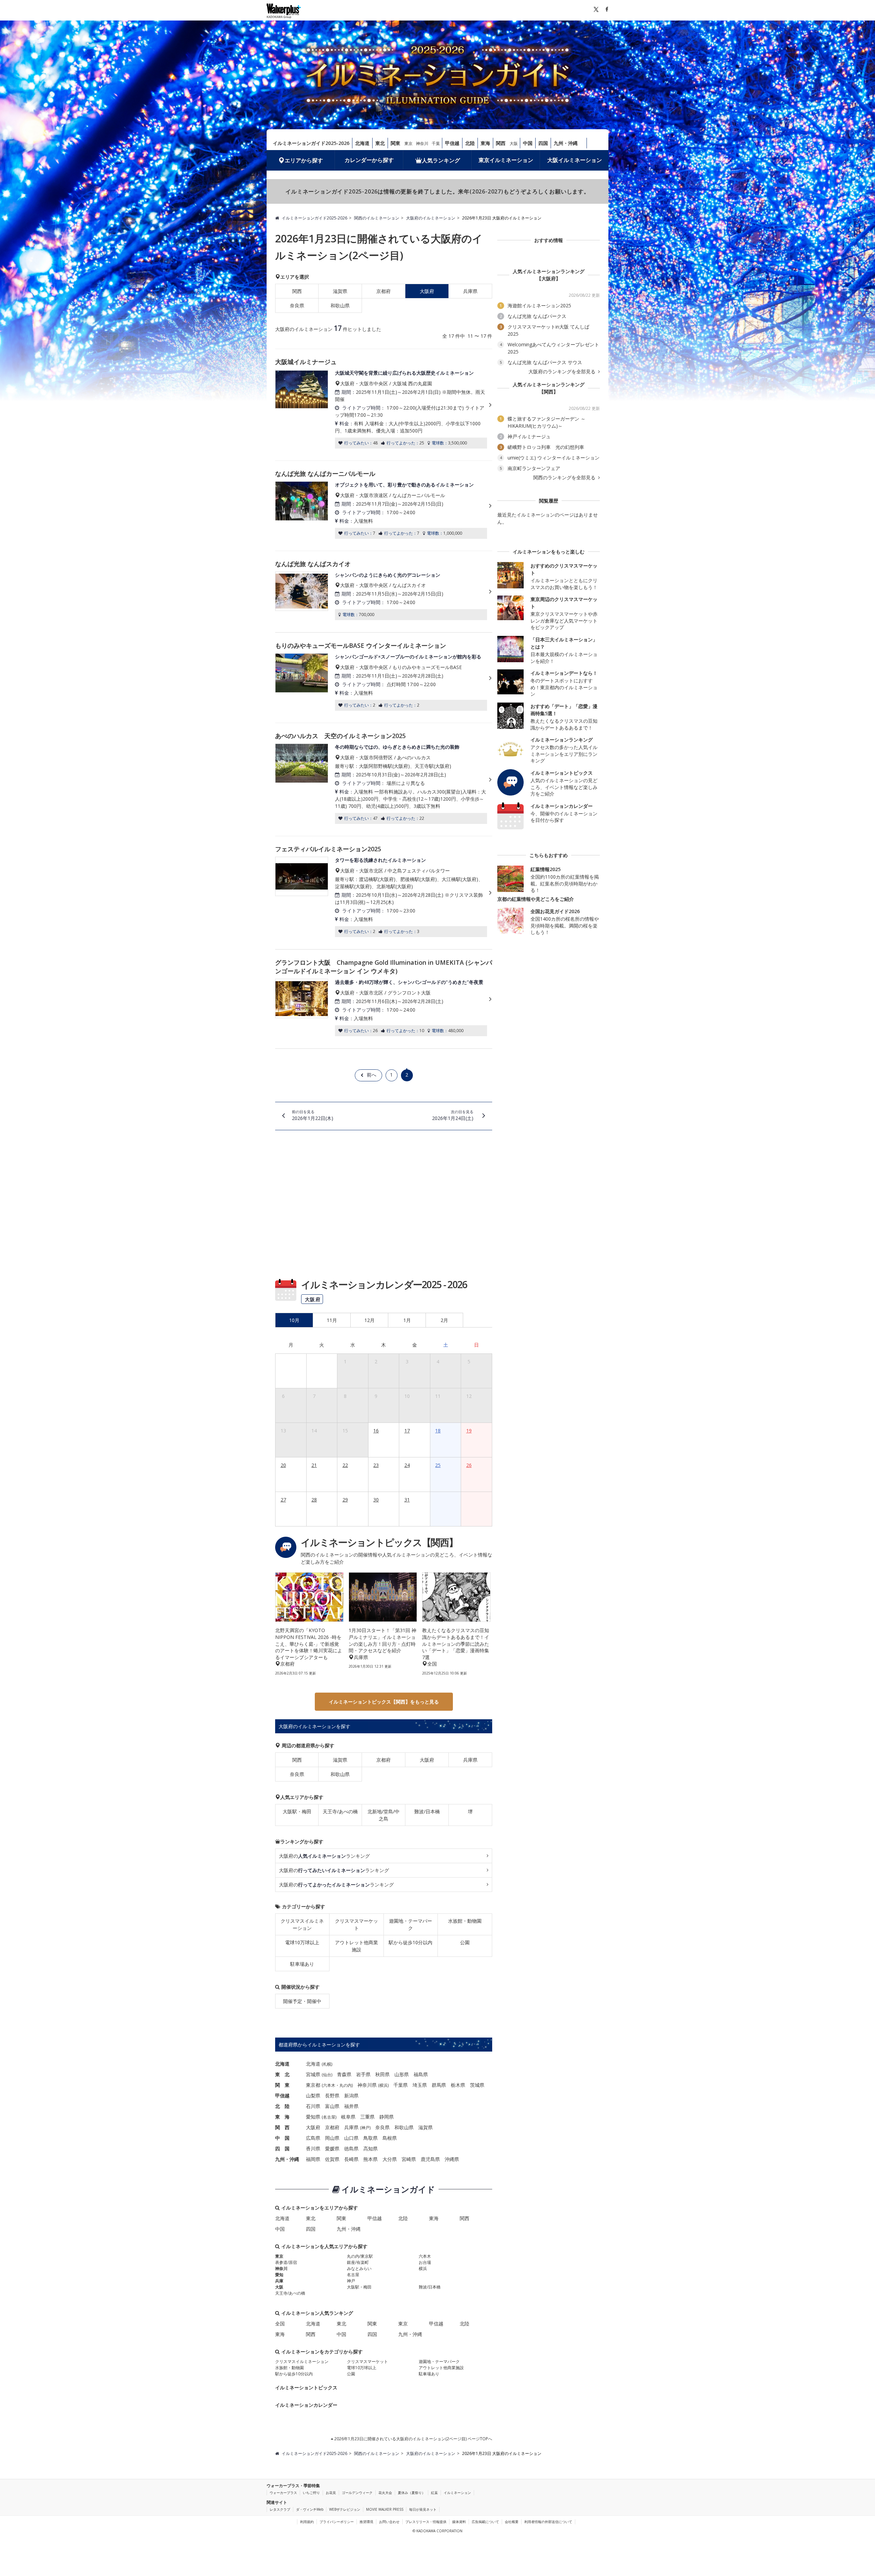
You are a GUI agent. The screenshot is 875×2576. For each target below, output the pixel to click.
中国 (528, 143)
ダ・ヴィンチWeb (310, 2509)
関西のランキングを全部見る (565, 478)
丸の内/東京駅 (360, 2256)
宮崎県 (409, 2159)
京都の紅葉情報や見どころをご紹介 (536, 899)
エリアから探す (304, 160)
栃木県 (458, 2085)
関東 (395, 143)
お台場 (425, 2262)
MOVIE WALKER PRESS (385, 2509)
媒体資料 (459, 2522)
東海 (485, 143)
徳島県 (351, 2148)
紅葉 (434, 2493)
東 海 (282, 2117)
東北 (380, 143)
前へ (372, 1075)
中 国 (282, 2138)
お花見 (331, 2493)
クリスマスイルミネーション (302, 1924)
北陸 (470, 143)
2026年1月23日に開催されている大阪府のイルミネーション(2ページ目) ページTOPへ (413, 2439)
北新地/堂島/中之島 (383, 1815)
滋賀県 (340, 291)
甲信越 (452, 143)
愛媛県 (332, 2148)
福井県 (351, 2106)
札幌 (327, 2064)
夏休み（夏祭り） (412, 2493)
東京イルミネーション (506, 160)
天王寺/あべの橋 (340, 1811)
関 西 (282, 2127)
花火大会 (385, 2493)
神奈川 (422, 143)
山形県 (402, 2074)
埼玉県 (420, 2085)
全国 (280, 2324)
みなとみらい (359, 2268)
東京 (408, 143)
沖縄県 (452, 2159)
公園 (465, 1942)
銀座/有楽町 (358, 2262)
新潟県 (351, 2095)
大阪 (514, 143)
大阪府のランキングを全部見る (563, 372)
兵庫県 (470, 291)
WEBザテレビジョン (345, 2509)
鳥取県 (371, 2138)
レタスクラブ (280, 2509)
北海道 (362, 143)
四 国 (282, 2148)
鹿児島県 (430, 2159)
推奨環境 (366, 2522)
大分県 (390, 2159)
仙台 (327, 2075)
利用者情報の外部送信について (548, 2522)
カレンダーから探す (369, 160)
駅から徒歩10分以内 (410, 1942)
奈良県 (297, 305)
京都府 (383, 291)
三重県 (367, 2117)
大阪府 (427, 1760)
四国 (543, 143)
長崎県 (351, 2159)
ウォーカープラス (283, 2493)
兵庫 (279, 2281)
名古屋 (329, 2117)
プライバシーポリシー (337, 2522)
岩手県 (363, 2074)
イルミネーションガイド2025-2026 (311, 143)
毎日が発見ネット (423, 2509)
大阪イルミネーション (575, 160)
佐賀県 (332, 2159)
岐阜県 (348, 2117)
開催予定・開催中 (302, 2001)
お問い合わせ (389, 2522)
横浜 (383, 2085)
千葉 (436, 143)
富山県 (332, 2106)
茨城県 (477, 2085)
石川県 (313, 2106)
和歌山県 (340, 305)
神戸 (365, 2128)
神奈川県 (367, 2085)
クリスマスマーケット (356, 1924)
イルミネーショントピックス (306, 2387)
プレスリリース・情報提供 (426, 2522)
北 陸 (282, 2106)
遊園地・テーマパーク (410, 1924)
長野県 (332, 2095)
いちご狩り (311, 2493)
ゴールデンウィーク (357, 2493)
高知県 (371, 2148)
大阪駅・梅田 (297, 1811)
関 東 (282, 2085)
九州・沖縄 (566, 143)
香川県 (313, 2148)
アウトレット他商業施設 (356, 1946)
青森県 (344, 2074)
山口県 (351, 2138)
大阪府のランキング (324, 1856)
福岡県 (313, 2159)
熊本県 (371, 2159)
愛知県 (313, 2117)
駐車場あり (302, 1964)
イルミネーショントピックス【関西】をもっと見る (384, 1702)
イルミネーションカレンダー (306, 2405)
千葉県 (401, 2085)
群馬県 (439, 2085)
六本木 (329, 2085)
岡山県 (332, 2138)
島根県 (390, 2138)
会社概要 (512, 2522)
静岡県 (387, 2117)
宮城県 (313, 2074)
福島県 (421, 2074)
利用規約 (307, 2522)
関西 (501, 143)
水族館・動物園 (465, 1921)
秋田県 (382, 2074)
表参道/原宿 (286, 2262)
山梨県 (313, 2095)
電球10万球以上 (302, 1942)
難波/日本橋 (427, 1811)
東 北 (282, 2074)
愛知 (279, 2275)
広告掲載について (485, 2522)
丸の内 (346, 2085)
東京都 (313, 2085)
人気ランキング (441, 160)
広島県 (313, 2138)
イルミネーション (457, 2493)
